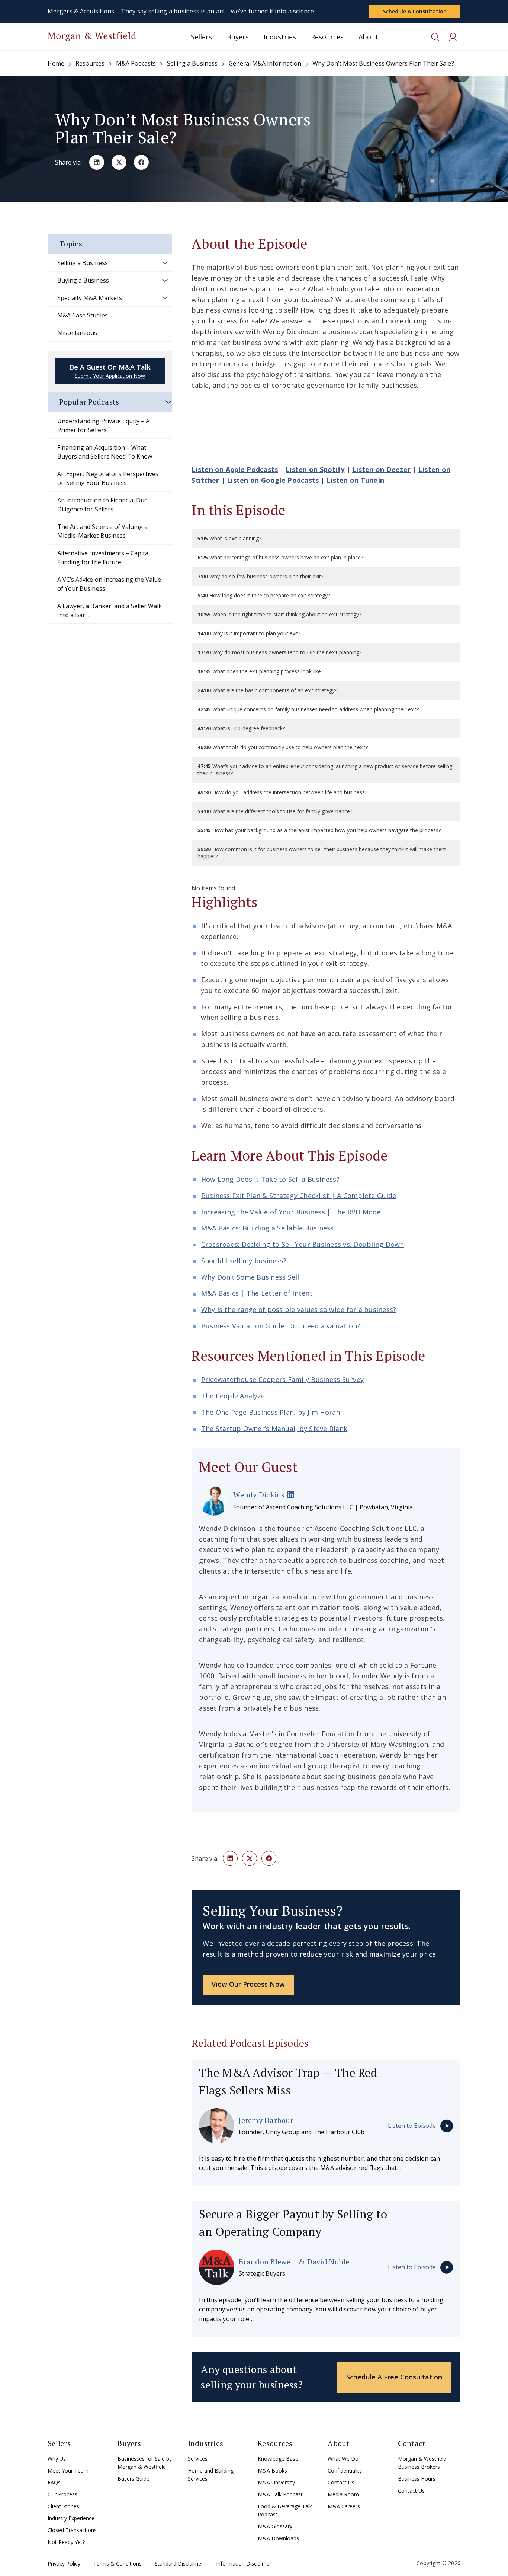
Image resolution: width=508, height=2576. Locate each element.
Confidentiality (345, 2470)
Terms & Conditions (118, 2564)
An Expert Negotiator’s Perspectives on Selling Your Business (108, 478)
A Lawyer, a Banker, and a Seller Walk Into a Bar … (110, 610)
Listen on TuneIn (355, 480)
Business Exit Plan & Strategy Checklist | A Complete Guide (299, 1196)
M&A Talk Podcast (280, 2494)
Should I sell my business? (244, 1261)
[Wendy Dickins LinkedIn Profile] (290, 1495)
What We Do (343, 2459)
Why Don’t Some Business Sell (250, 1277)
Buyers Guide (134, 2479)
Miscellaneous (77, 333)
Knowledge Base (278, 2459)
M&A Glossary (275, 2526)
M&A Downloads (278, 2538)
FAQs (54, 2482)
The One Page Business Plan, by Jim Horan (271, 1412)
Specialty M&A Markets (90, 298)
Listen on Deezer (381, 469)
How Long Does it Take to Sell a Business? (270, 1179)
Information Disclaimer (244, 2564)
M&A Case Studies (83, 315)
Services (198, 2459)
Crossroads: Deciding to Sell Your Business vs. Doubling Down (303, 1244)
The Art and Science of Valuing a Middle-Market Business (102, 531)
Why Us (57, 2459)
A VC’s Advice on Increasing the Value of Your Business (109, 584)
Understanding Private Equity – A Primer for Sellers (103, 425)
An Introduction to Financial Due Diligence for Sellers (102, 505)
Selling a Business (83, 263)
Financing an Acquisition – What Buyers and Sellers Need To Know (105, 452)
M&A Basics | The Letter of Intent (257, 1293)
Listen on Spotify (315, 469)
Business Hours (417, 2479)
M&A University (276, 2482)
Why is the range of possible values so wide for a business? (299, 1309)
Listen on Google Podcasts (273, 480)
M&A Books (272, 2470)
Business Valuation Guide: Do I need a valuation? (281, 1326)
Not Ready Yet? (66, 2542)
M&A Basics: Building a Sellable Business (268, 1228)
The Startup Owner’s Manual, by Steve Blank (274, 1429)
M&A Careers (344, 2506)
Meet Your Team (68, 2470)
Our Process (62, 2494)
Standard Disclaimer (179, 2564)
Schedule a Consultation (415, 11)
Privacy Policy (64, 2564)
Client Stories (63, 2506)
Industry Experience (71, 2518)
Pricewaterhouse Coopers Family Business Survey (283, 1379)
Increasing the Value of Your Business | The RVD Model (292, 1212)
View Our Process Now (248, 1984)
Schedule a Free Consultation (394, 2377)
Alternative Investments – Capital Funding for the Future (104, 558)
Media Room (343, 2494)
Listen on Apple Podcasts (235, 469)
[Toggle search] (435, 37)
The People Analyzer (235, 1396)
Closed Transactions (72, 2530)
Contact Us (341, 2482)
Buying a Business (83, 280)
